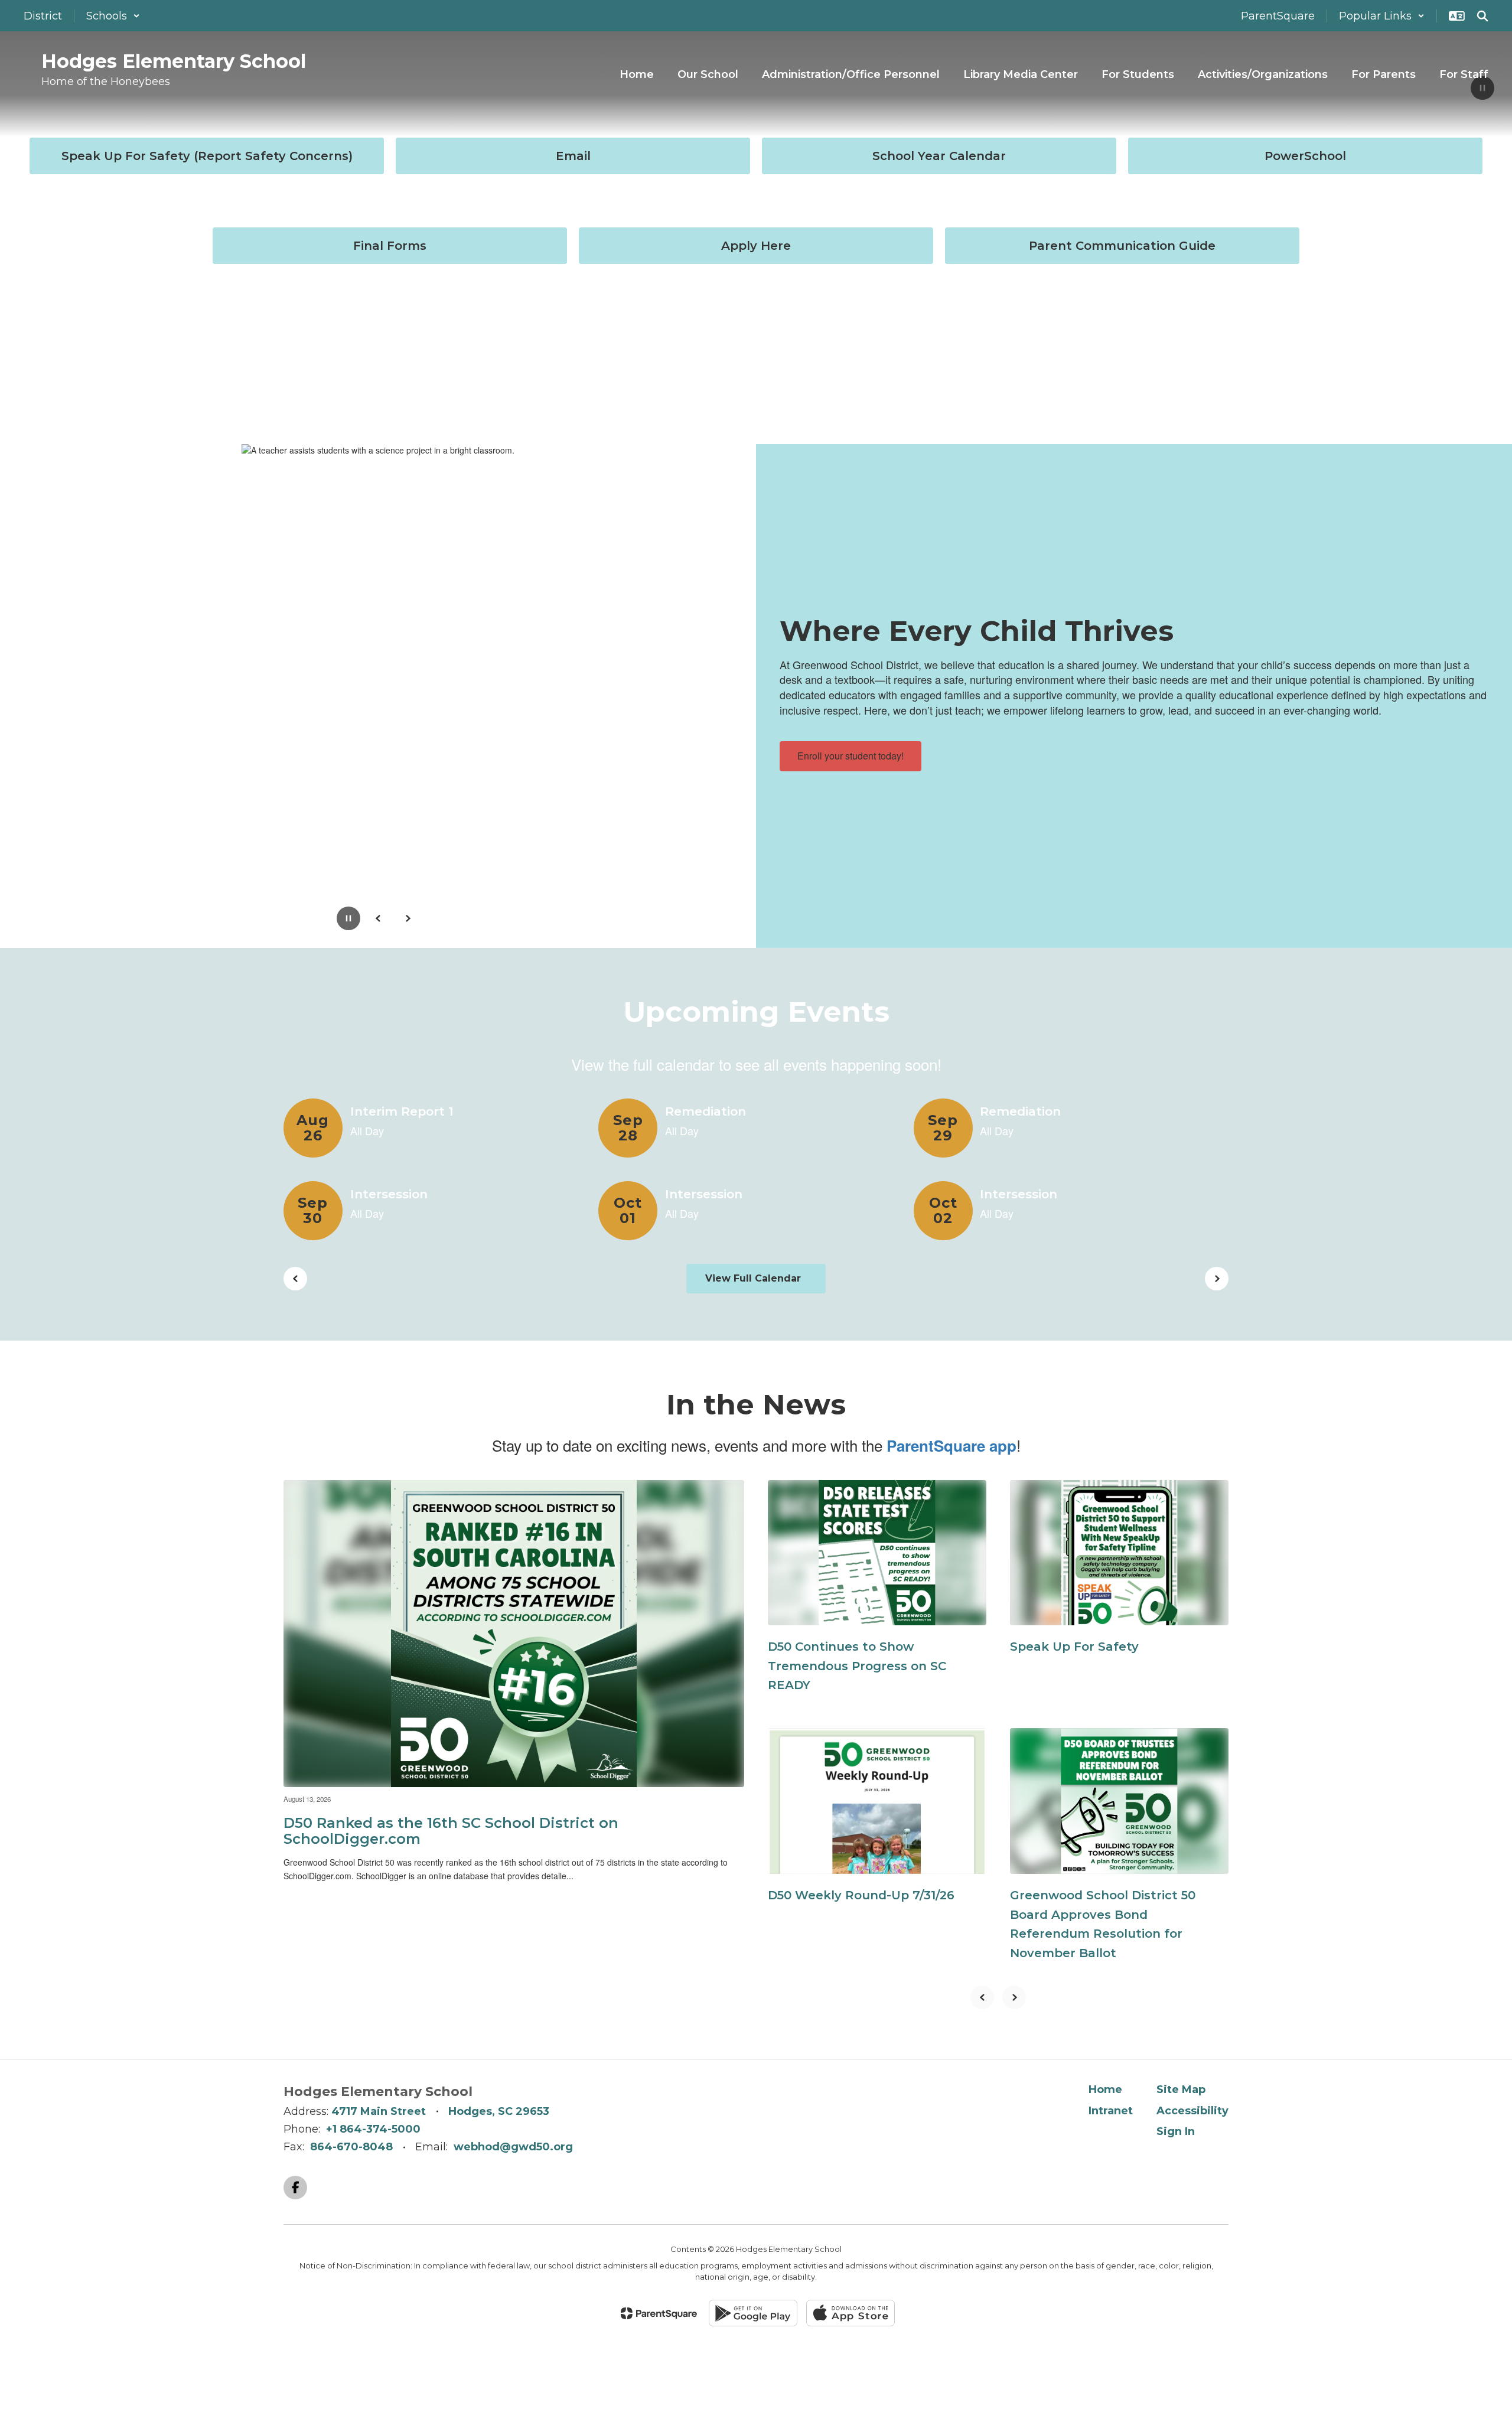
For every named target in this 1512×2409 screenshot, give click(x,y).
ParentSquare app (951, 1445)
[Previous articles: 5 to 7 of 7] (982, 1997)
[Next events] (1217, 1279)
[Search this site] (1482, 16)
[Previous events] (295, 1279)
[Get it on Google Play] (753, 2313)
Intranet (1111, 2111)
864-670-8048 (351, 2147)
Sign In (1176, 2131)
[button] (113, 16)
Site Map (1181, 2089)
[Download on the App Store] (850, 2313)
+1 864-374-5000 (373, 2129)
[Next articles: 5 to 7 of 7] (1014, 1997)
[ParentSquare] (659, 2313)
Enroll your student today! (850, 756)
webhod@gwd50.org (513, 2147)
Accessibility (1192, 2111)
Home (1105, 2089)
